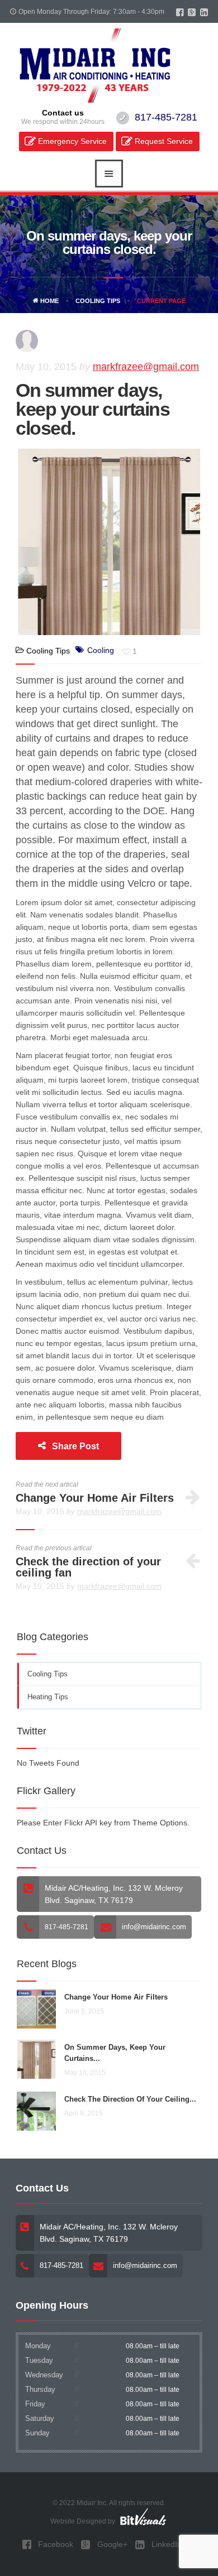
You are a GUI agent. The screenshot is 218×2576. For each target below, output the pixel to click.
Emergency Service (72, 141)
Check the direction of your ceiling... (130, 2099)
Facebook (54, 2544)
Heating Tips (48, 1697)
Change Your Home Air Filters (95, 1498)
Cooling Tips (98, 301)
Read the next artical (47, 1484)
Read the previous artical (54, 1548)
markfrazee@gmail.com (146, 367)
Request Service (164, 141)
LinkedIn (165, 2544)
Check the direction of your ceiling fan (88, 1567)
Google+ (111, 2544)
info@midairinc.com (154, 1927)
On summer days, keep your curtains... (115, 2053)
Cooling (101, 650)
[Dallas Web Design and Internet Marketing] (143, 2516)
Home (49, 301)
